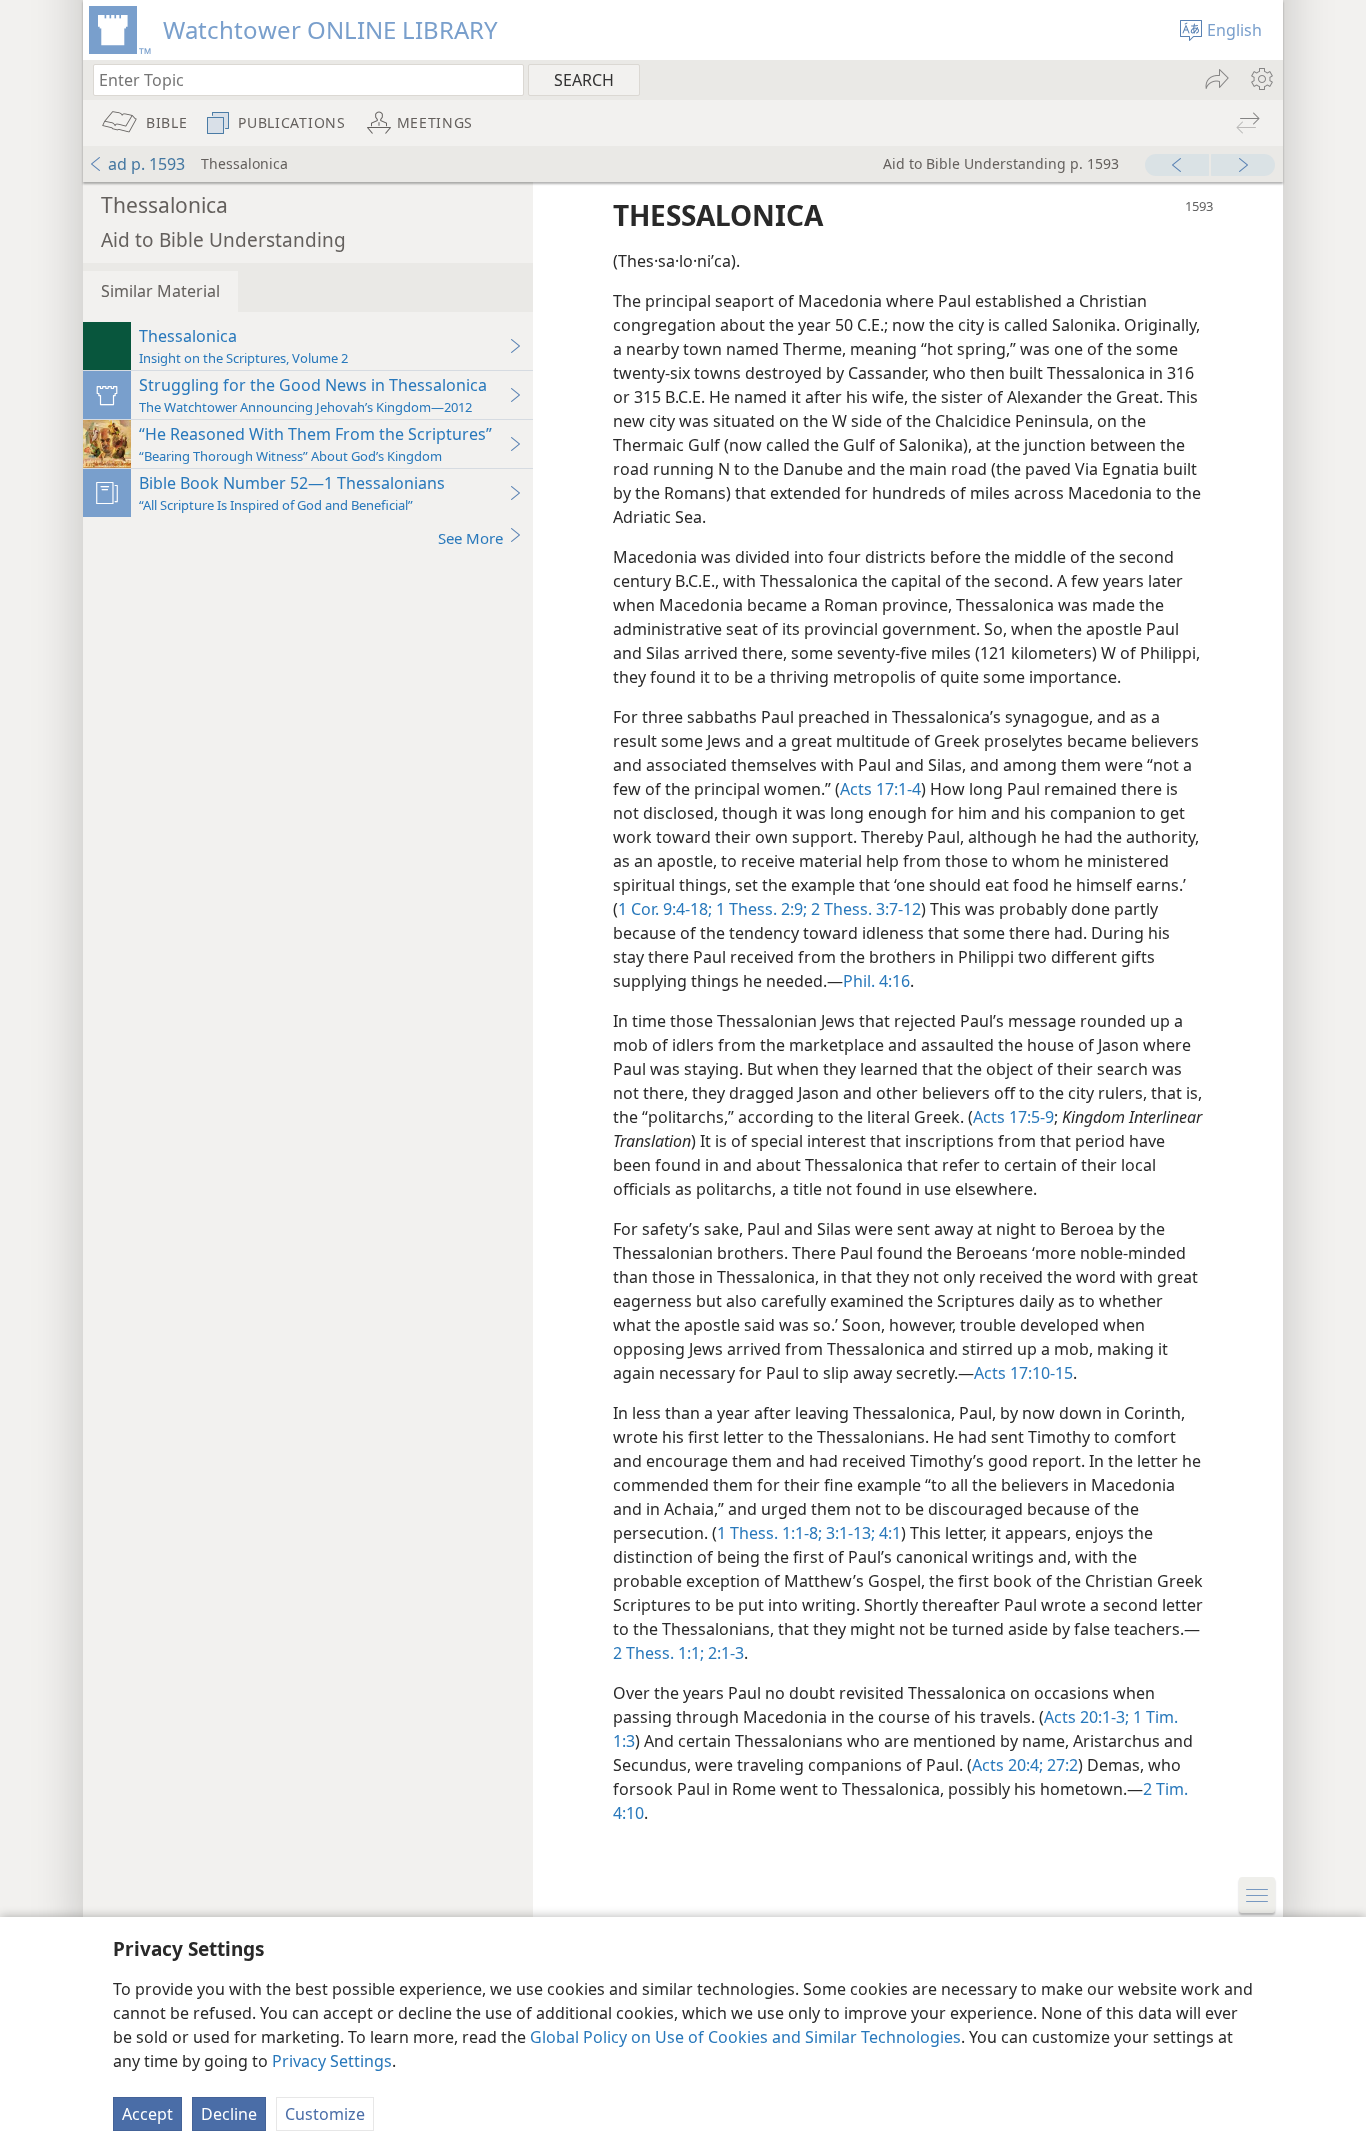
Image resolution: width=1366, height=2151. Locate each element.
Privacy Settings (332, 2061)
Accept (147, 2114)
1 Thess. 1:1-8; (769, 1533)
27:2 (1060, 1765)
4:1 (888, 1533)
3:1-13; (848, 1533)
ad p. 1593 (146, 164)
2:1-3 (724, 1653)
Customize (325, 2114)
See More (470, 538)
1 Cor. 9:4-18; (665, 909)
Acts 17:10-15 (1023, 1373)
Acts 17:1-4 (880, 789)
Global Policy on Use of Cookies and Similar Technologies (745, 2037)
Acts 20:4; (1007, 1765)
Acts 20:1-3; (1086, 1717)
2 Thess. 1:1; (658, 1653)
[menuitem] (1260, 79)
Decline (229, 2114)
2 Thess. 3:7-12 (864, 909)
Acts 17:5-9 (1013, 1117)
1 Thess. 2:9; (759, 909)
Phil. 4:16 (876, 981)
